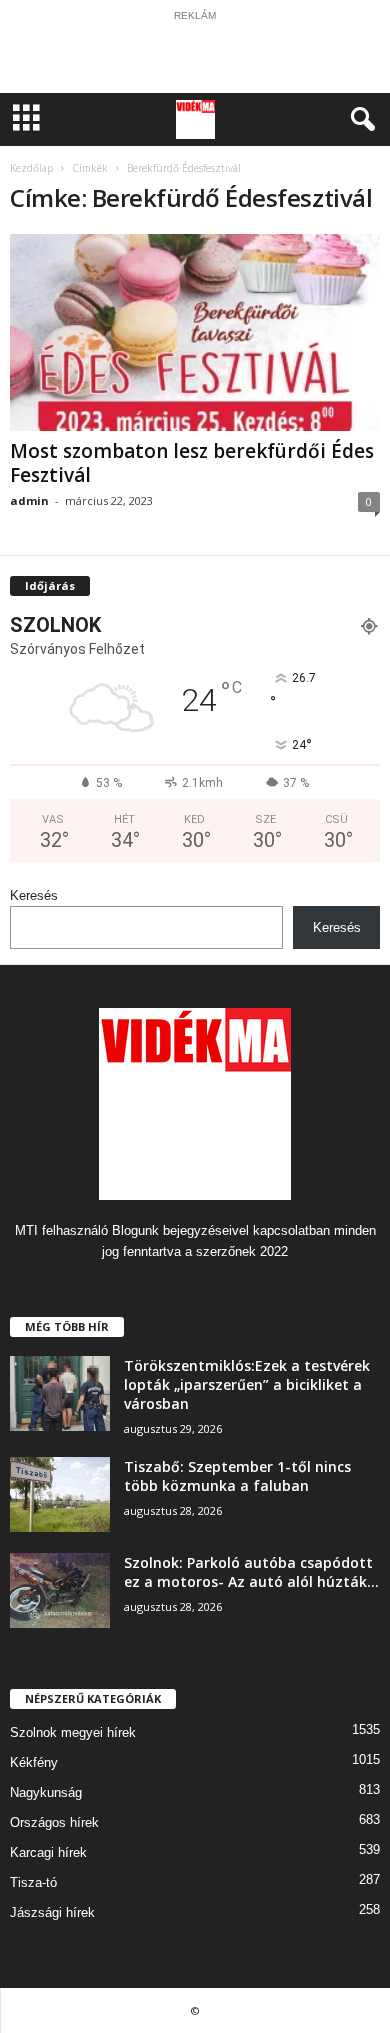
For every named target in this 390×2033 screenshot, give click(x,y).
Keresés (34, 895)
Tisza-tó (33, 1882)
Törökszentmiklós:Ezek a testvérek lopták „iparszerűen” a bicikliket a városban (247, 1384)
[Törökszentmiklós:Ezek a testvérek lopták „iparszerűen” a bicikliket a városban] (60, 1393)
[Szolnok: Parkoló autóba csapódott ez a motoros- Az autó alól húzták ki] (60, 1590)
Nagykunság (46, 1792)
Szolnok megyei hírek (73, 1732)
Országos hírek (54, 1822)
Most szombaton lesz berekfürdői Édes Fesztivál (192, 463)
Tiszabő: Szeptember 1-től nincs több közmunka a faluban (237, 1476)
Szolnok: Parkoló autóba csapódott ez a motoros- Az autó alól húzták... (251, 1572)
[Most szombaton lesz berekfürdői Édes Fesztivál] (195, 332)
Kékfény (34, 1762)
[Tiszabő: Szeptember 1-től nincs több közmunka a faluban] (60, 1494)
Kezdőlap (31, 168)
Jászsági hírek (52, 1912)
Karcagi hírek (48, 1852)
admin (29, 500)
